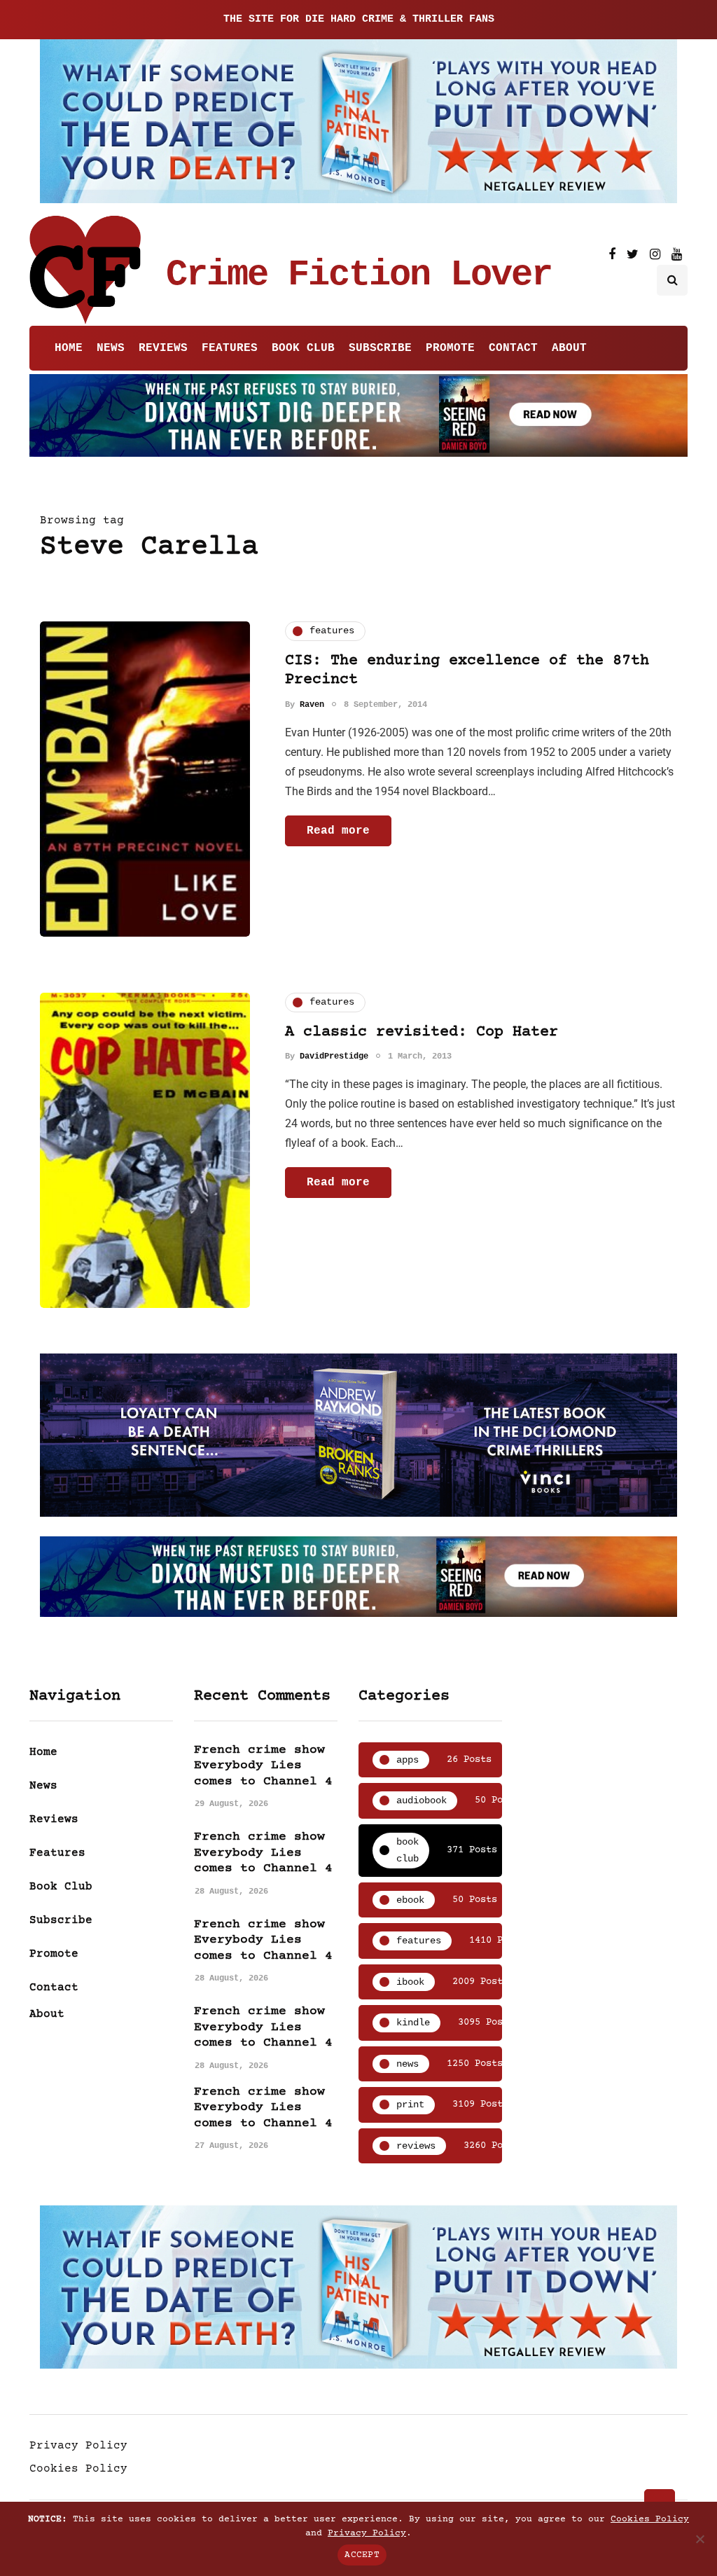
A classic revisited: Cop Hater (422, 1032)
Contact (513, 348)
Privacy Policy (78, 2446)
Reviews (163, 348)
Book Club (303, 348)
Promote (450, 348)
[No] (699, 2539)
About (569, 348)
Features (230, 348)
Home (69, 348)
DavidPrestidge (334, 1056)
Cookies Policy (78, 2469)
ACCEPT (362, 2555)
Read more (338, 831)
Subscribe (380, 348)
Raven (312, 705)
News (111, 348)
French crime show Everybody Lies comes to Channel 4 (263, 1766)
